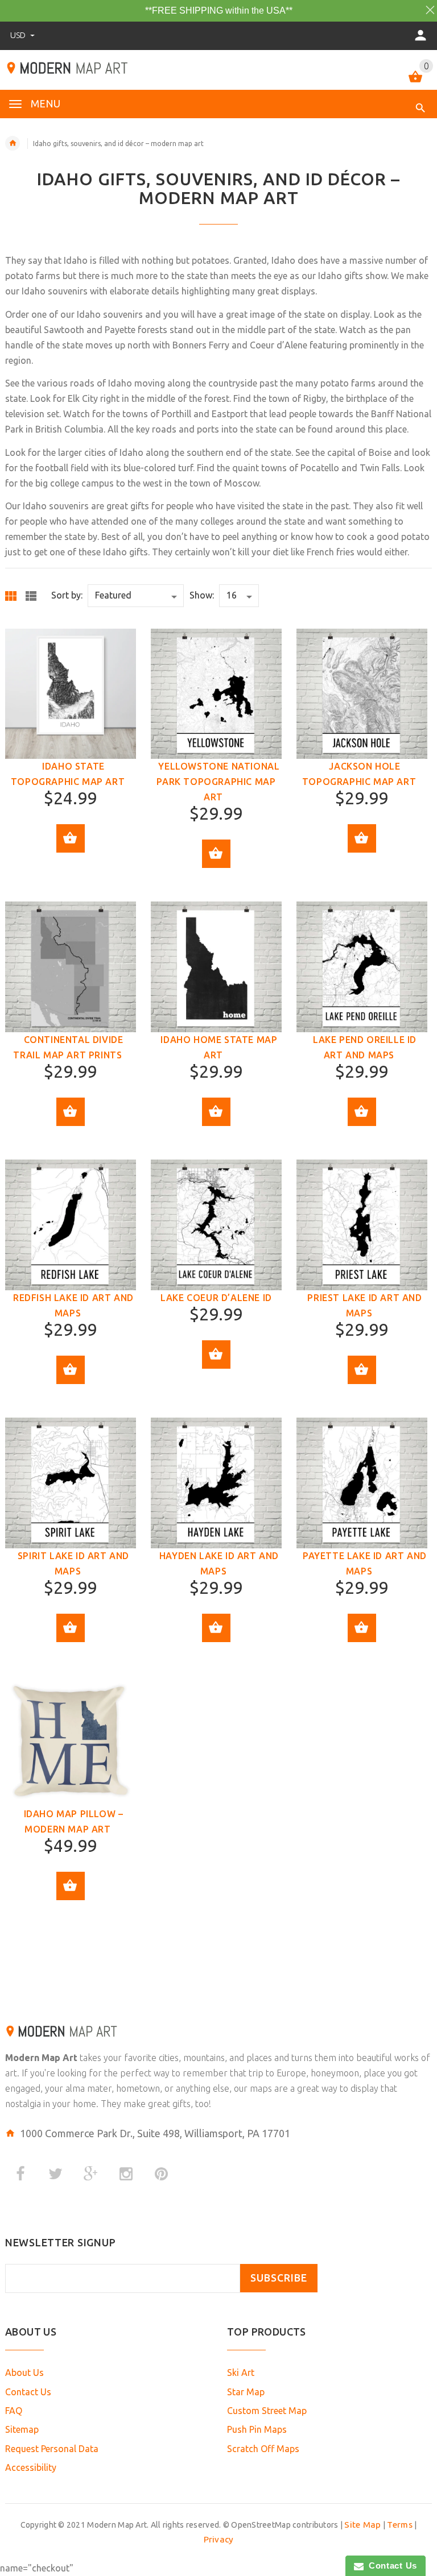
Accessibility (31, 2467)
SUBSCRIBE (279, 2278)
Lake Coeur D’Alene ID (216, 1298)
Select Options (71, 838)
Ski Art (241, 2373)
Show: (202, 595)
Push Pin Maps (257, 2429)
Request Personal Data (52, 2449)
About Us (24, 2373)
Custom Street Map (267, 2411)
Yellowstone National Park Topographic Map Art (218, 782)
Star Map (246, 2392)
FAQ (14, 2411)
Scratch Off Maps (263, 2449)
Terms (399, 2525)
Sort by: (67, 595)
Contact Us (28, 2392)
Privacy (219, 2539)
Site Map (362, 2525)
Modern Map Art (41, 2058)
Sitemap (22, 2429)
